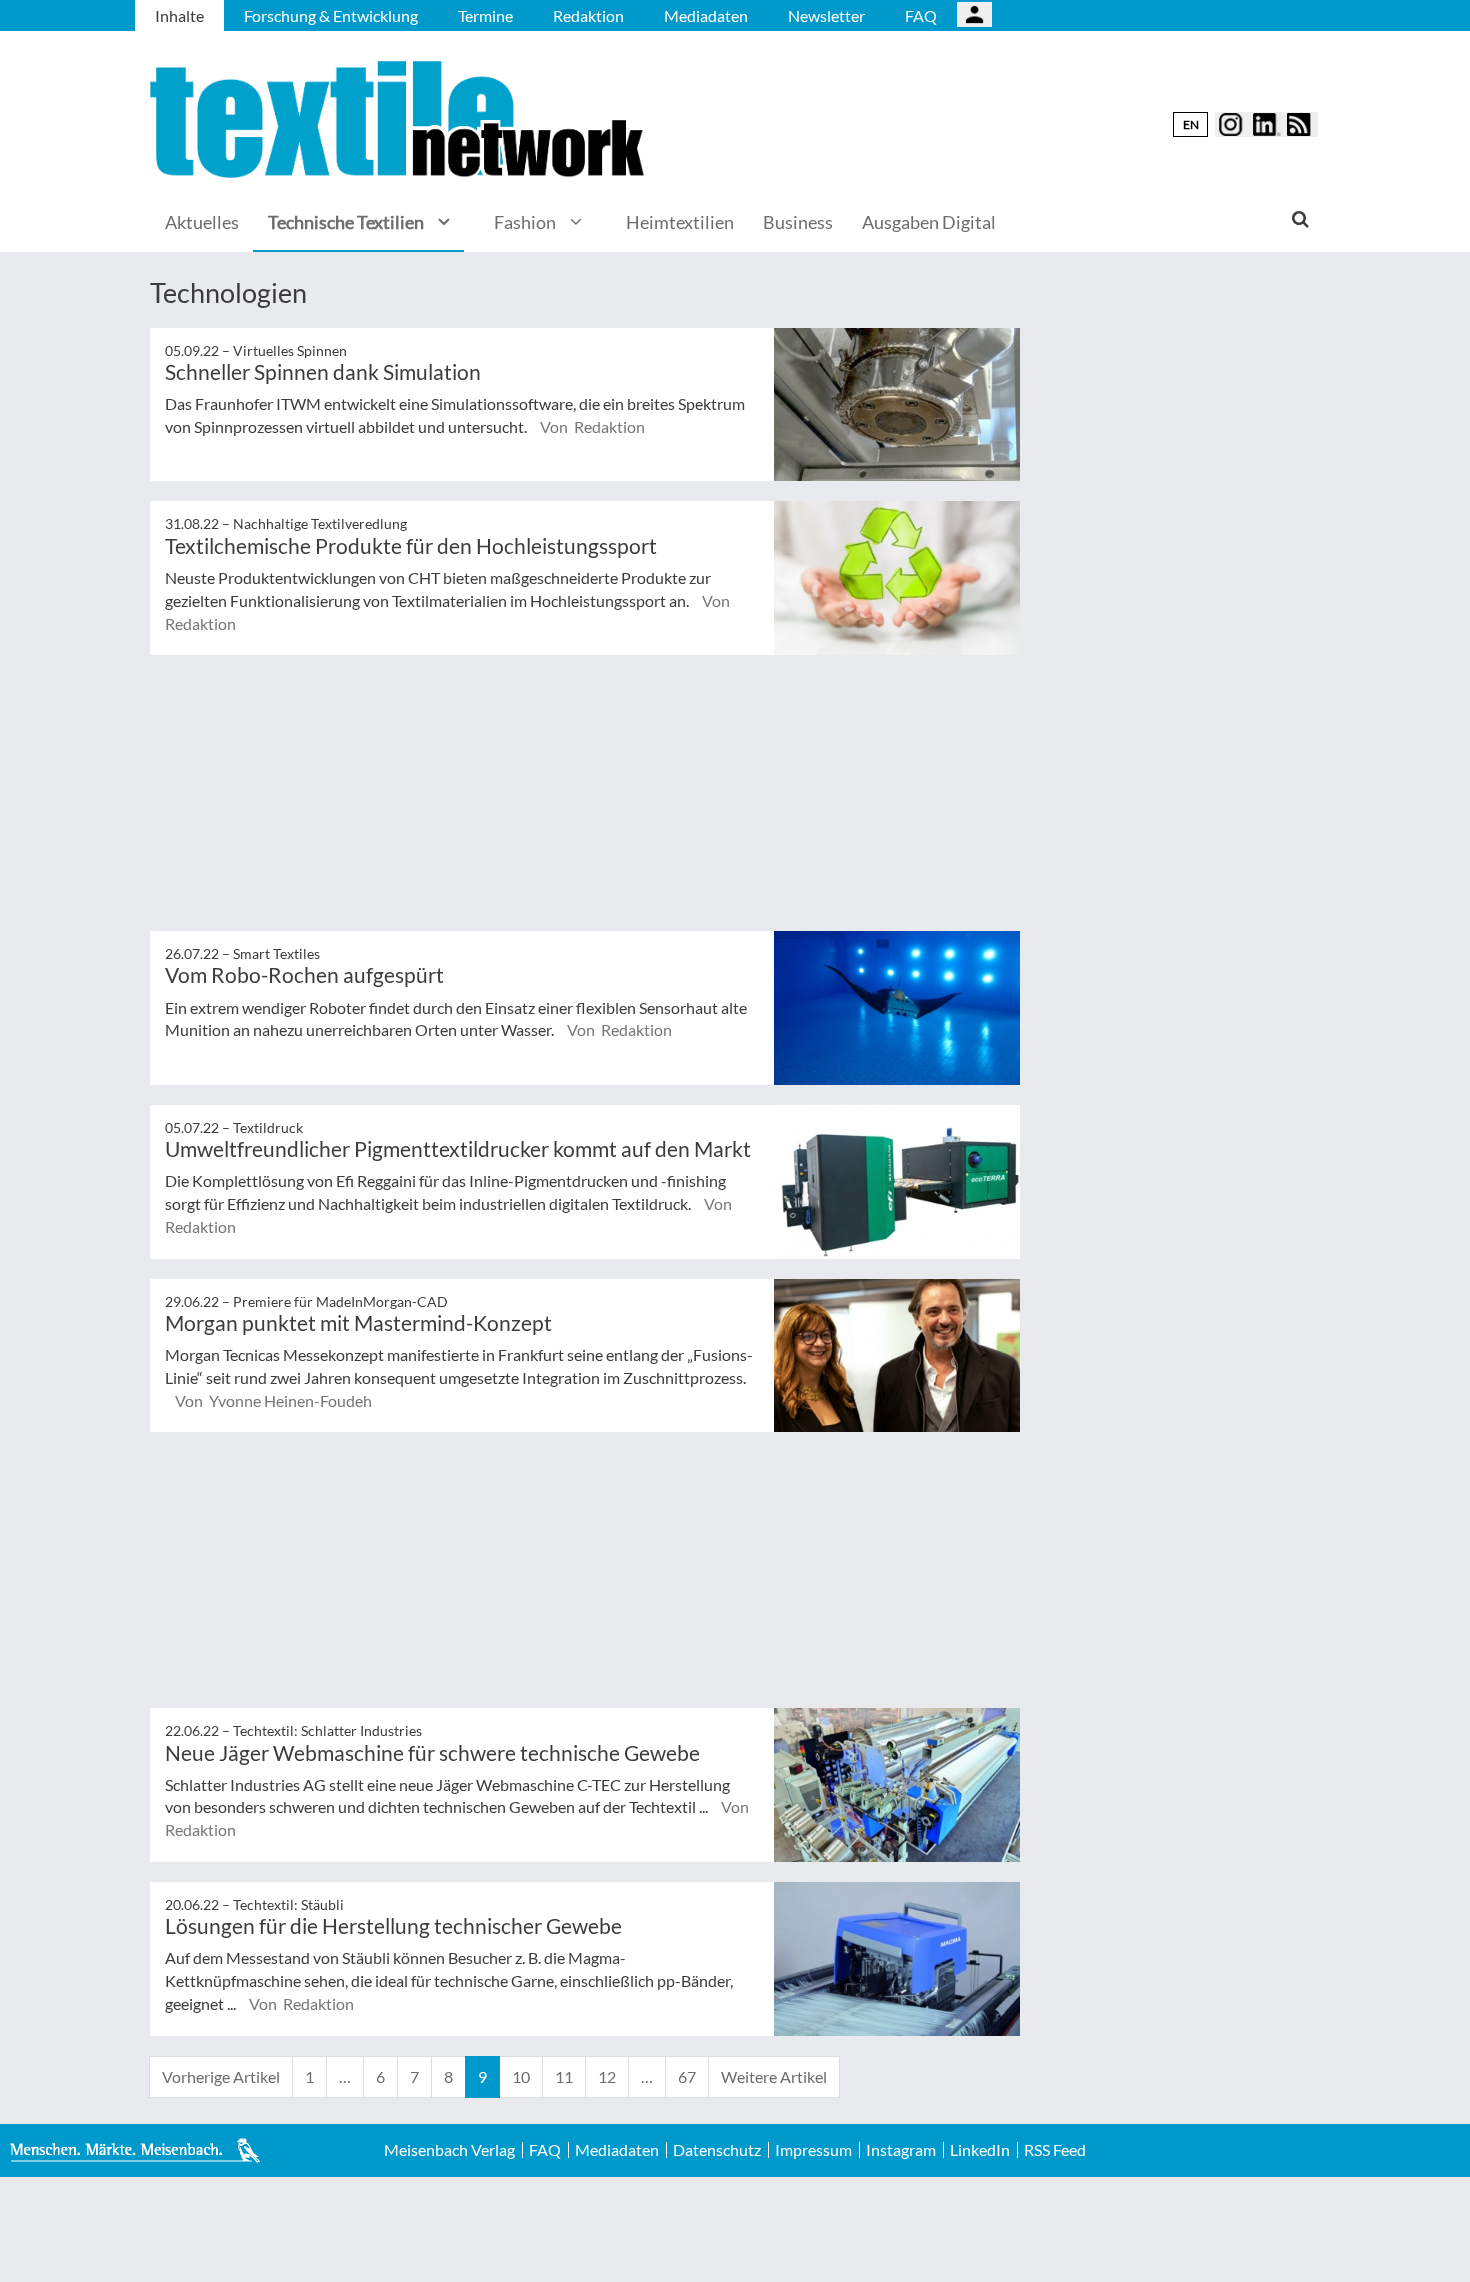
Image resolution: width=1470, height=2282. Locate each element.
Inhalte (179, 15)
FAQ (921, 15)
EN (1191, 124)
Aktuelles (202, 222)
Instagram (901, 2150)
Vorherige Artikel (221, 2076)
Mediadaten (706, 15)
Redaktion (588, 15)
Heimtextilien (680, 222)
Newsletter (826, 15)
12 (607, 2076)
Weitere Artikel (774, 2076)
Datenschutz (717, 2150)
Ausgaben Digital (929, 222)
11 (564, 2076)
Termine (485, 15)
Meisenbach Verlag (449, 2150)
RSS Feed (1055, 2150)
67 (687, 2076)
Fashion (525, 222)
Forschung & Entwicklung (331, 15)
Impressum (813, 2150)
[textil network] (400, 119)
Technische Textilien (346, 222)
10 (521, 2076)
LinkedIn (980, 2150)
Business (798, 222)
